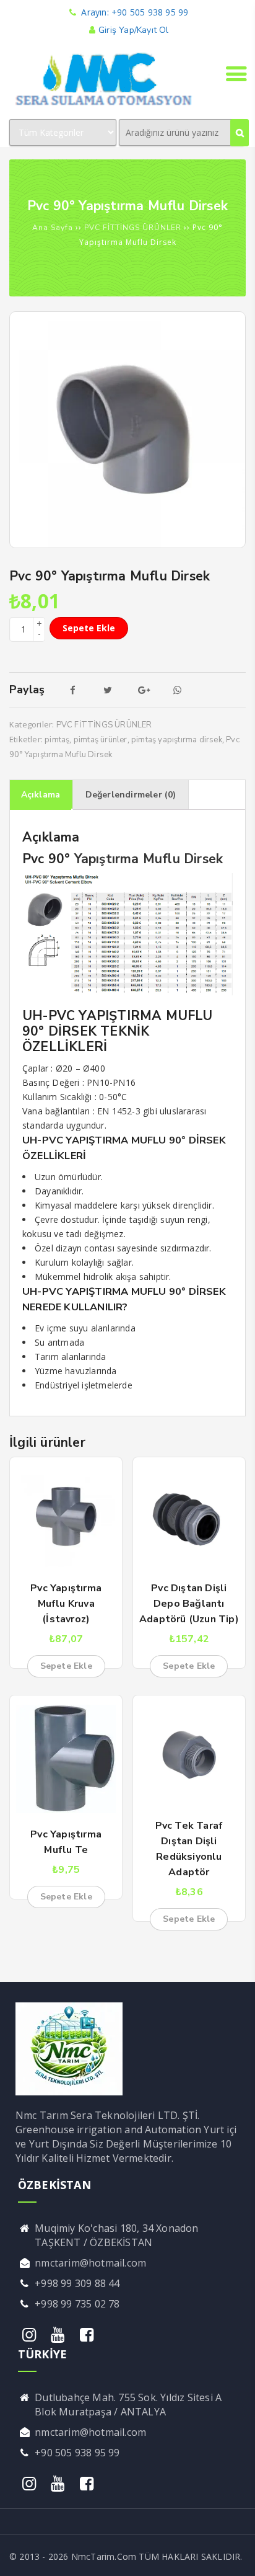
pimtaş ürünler (101, 740)
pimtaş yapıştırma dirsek (177, 740)
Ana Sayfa (53, 228)
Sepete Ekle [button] (66, 1666)
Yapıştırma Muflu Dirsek (149, 859)
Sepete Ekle (89, 628)
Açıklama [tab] (41, 795)
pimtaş (57, 740)
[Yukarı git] (233, 2554)
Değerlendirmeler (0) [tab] (131, 795)
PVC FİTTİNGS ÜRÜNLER (133, 228)
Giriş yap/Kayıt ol (133, 30)
